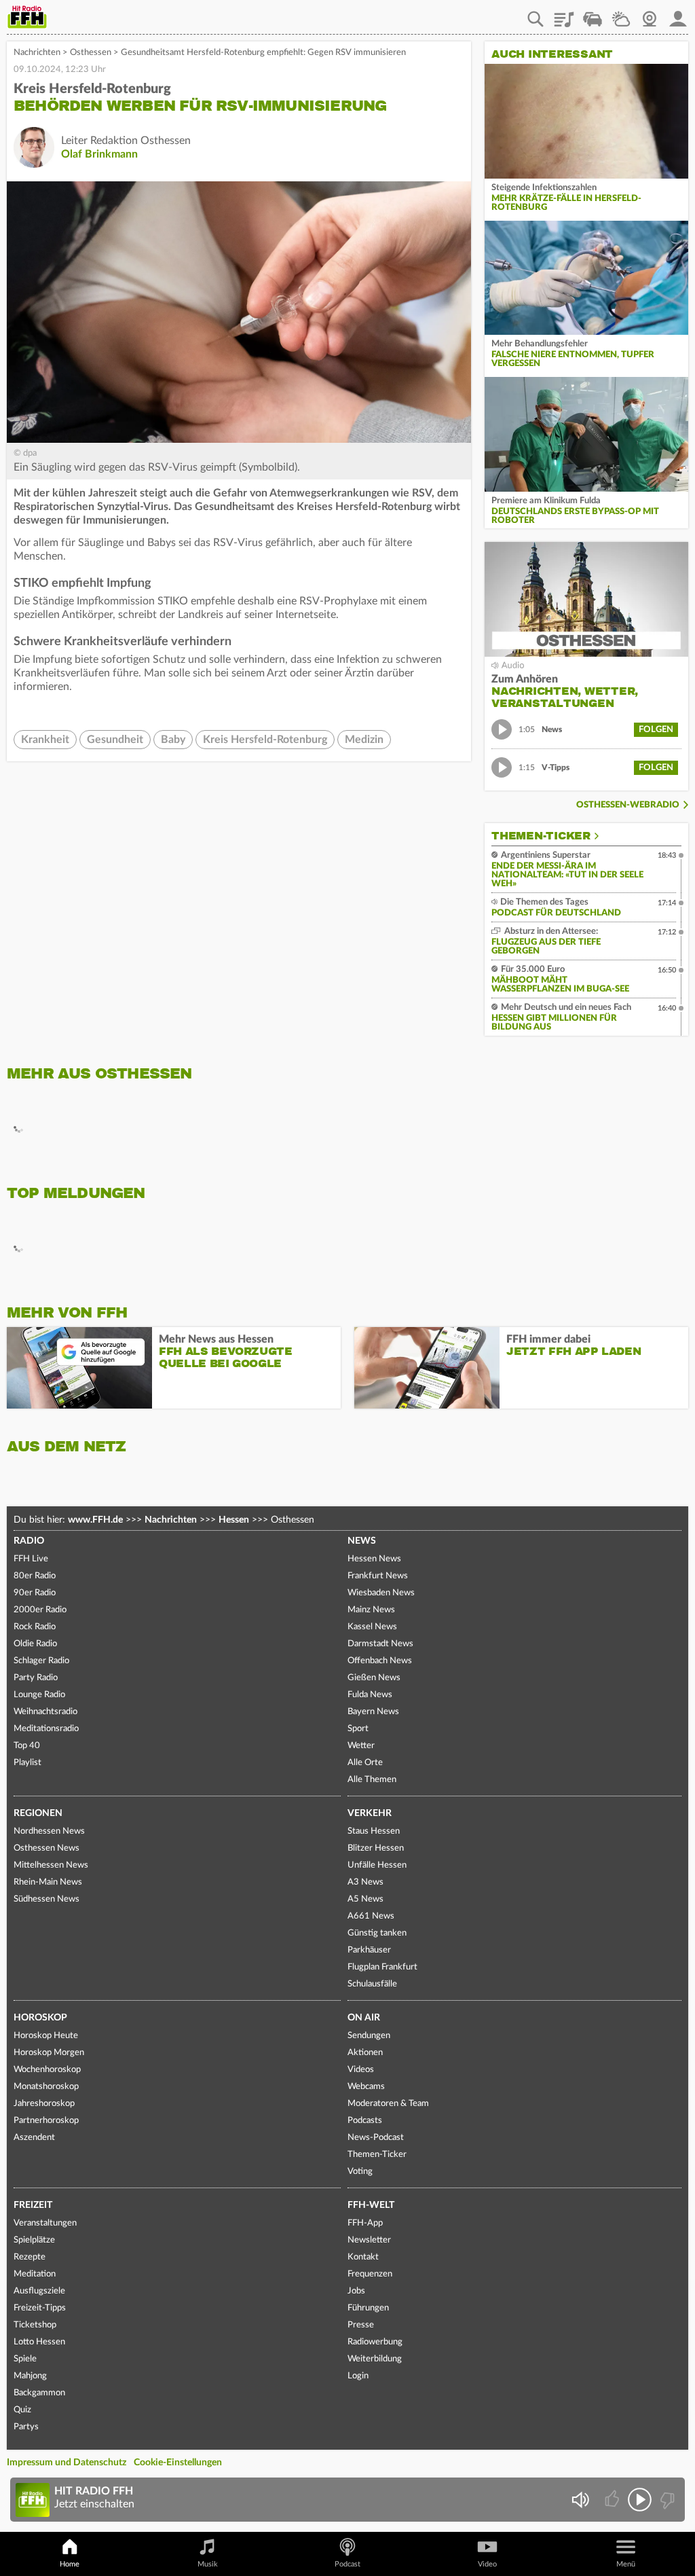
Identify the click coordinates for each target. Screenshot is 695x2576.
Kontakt (363, 2257)
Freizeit (33, 2205)
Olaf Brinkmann (99, 154)
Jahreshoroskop (44, 2104)
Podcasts (365, 2121)
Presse (361, 2325)
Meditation (35, 2274)
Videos (361, 2070)
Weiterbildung (375, 2359)
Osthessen (91, 53)
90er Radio (35, 1593)
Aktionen (365, 2053)
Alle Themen (372, 1780)
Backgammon (39, 2393)
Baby (173, 740)
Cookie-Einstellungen (178, 2463)
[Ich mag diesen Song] (613, 2500)
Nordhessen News (49, 1831)
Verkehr (370, 1813)
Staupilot (593, 14)
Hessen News (374, 1559)
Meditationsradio (46, 1729)
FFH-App (365, 2223)
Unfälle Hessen (377, 1865)
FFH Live (31, 1559)
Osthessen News (46, 1848)
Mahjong (30, 2376)
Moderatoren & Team (388, 2104)
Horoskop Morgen (49, 2053)
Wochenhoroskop (47, 2070)
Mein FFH (678, 14)
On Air (364, 2018)
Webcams (366, 2087)
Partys (26, 2427)
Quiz (22, 2410)
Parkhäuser (369, 1950)
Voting (360, 2172)
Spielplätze (34, 2240)
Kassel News (372, 1627)
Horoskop (40, 2018)
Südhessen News (46, 1899)
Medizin (364, 740)
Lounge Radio (39, 1695)
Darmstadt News (380, 1644)
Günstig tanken (377, 1933)
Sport (358, 1729)
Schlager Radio (41, 1661)
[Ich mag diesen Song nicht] (666, 2500)
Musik (208, 2564)
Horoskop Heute (46, 2036)
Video (487, 2564)
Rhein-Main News (48, 1882)
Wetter (621, 14)
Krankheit (45, 740)
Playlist (564, 14)
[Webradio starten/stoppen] (640, 2500)
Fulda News (370, 1695)
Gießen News (374, 1678)
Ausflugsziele (39, 2291)
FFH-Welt (371, 2205)
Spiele (25, 2359)
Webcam (650, 14)
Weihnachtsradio (45, 1712)
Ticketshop (35, 2325)
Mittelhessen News (51, 1865)
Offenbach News (380, 1661)
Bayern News (373, 1712)
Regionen (38, 1813)
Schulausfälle (372, 1984)
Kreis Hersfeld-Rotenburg (265, 740)
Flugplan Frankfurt (382, 1967)
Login (358, 2376)
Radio (29, 1541)
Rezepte (30, 2257)
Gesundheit (115, 740)
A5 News (365, 1899)
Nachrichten (37, 53)
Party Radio (36, 1678)
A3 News (365, 1882)
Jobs (356, 2291)
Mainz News (371, 1610)
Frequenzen (370, 2274)
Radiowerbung (375, 2342)
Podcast (347, 2564)
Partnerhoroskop (46, 2121)
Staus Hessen (374, 1831)
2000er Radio (40, 1610)
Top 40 (27, 1746)
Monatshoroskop (46, 2087)
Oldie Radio (35, 1644)
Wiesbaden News (381, 1593)
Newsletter (369, 2240)
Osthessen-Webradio (628, 805)
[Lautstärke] (580, 2500)
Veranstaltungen (45, 2223)
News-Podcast (376, 2138)
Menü (626, 2564)
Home (70, 2564)
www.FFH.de (95, 1520)
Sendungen (369, 2036)
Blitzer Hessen (376, 1848)
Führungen (368, 2308)
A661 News (371, 1916)
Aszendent (34, 2138)
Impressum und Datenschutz (67, 2463)
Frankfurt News (378, 1576)
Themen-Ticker (541, 836)
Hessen (234, 1520)
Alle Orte (365, 1763)
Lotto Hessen (39, 2342)
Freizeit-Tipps (40, 2308)
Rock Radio (35, 1627)
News (362, 1541)
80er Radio (35, 1576)
